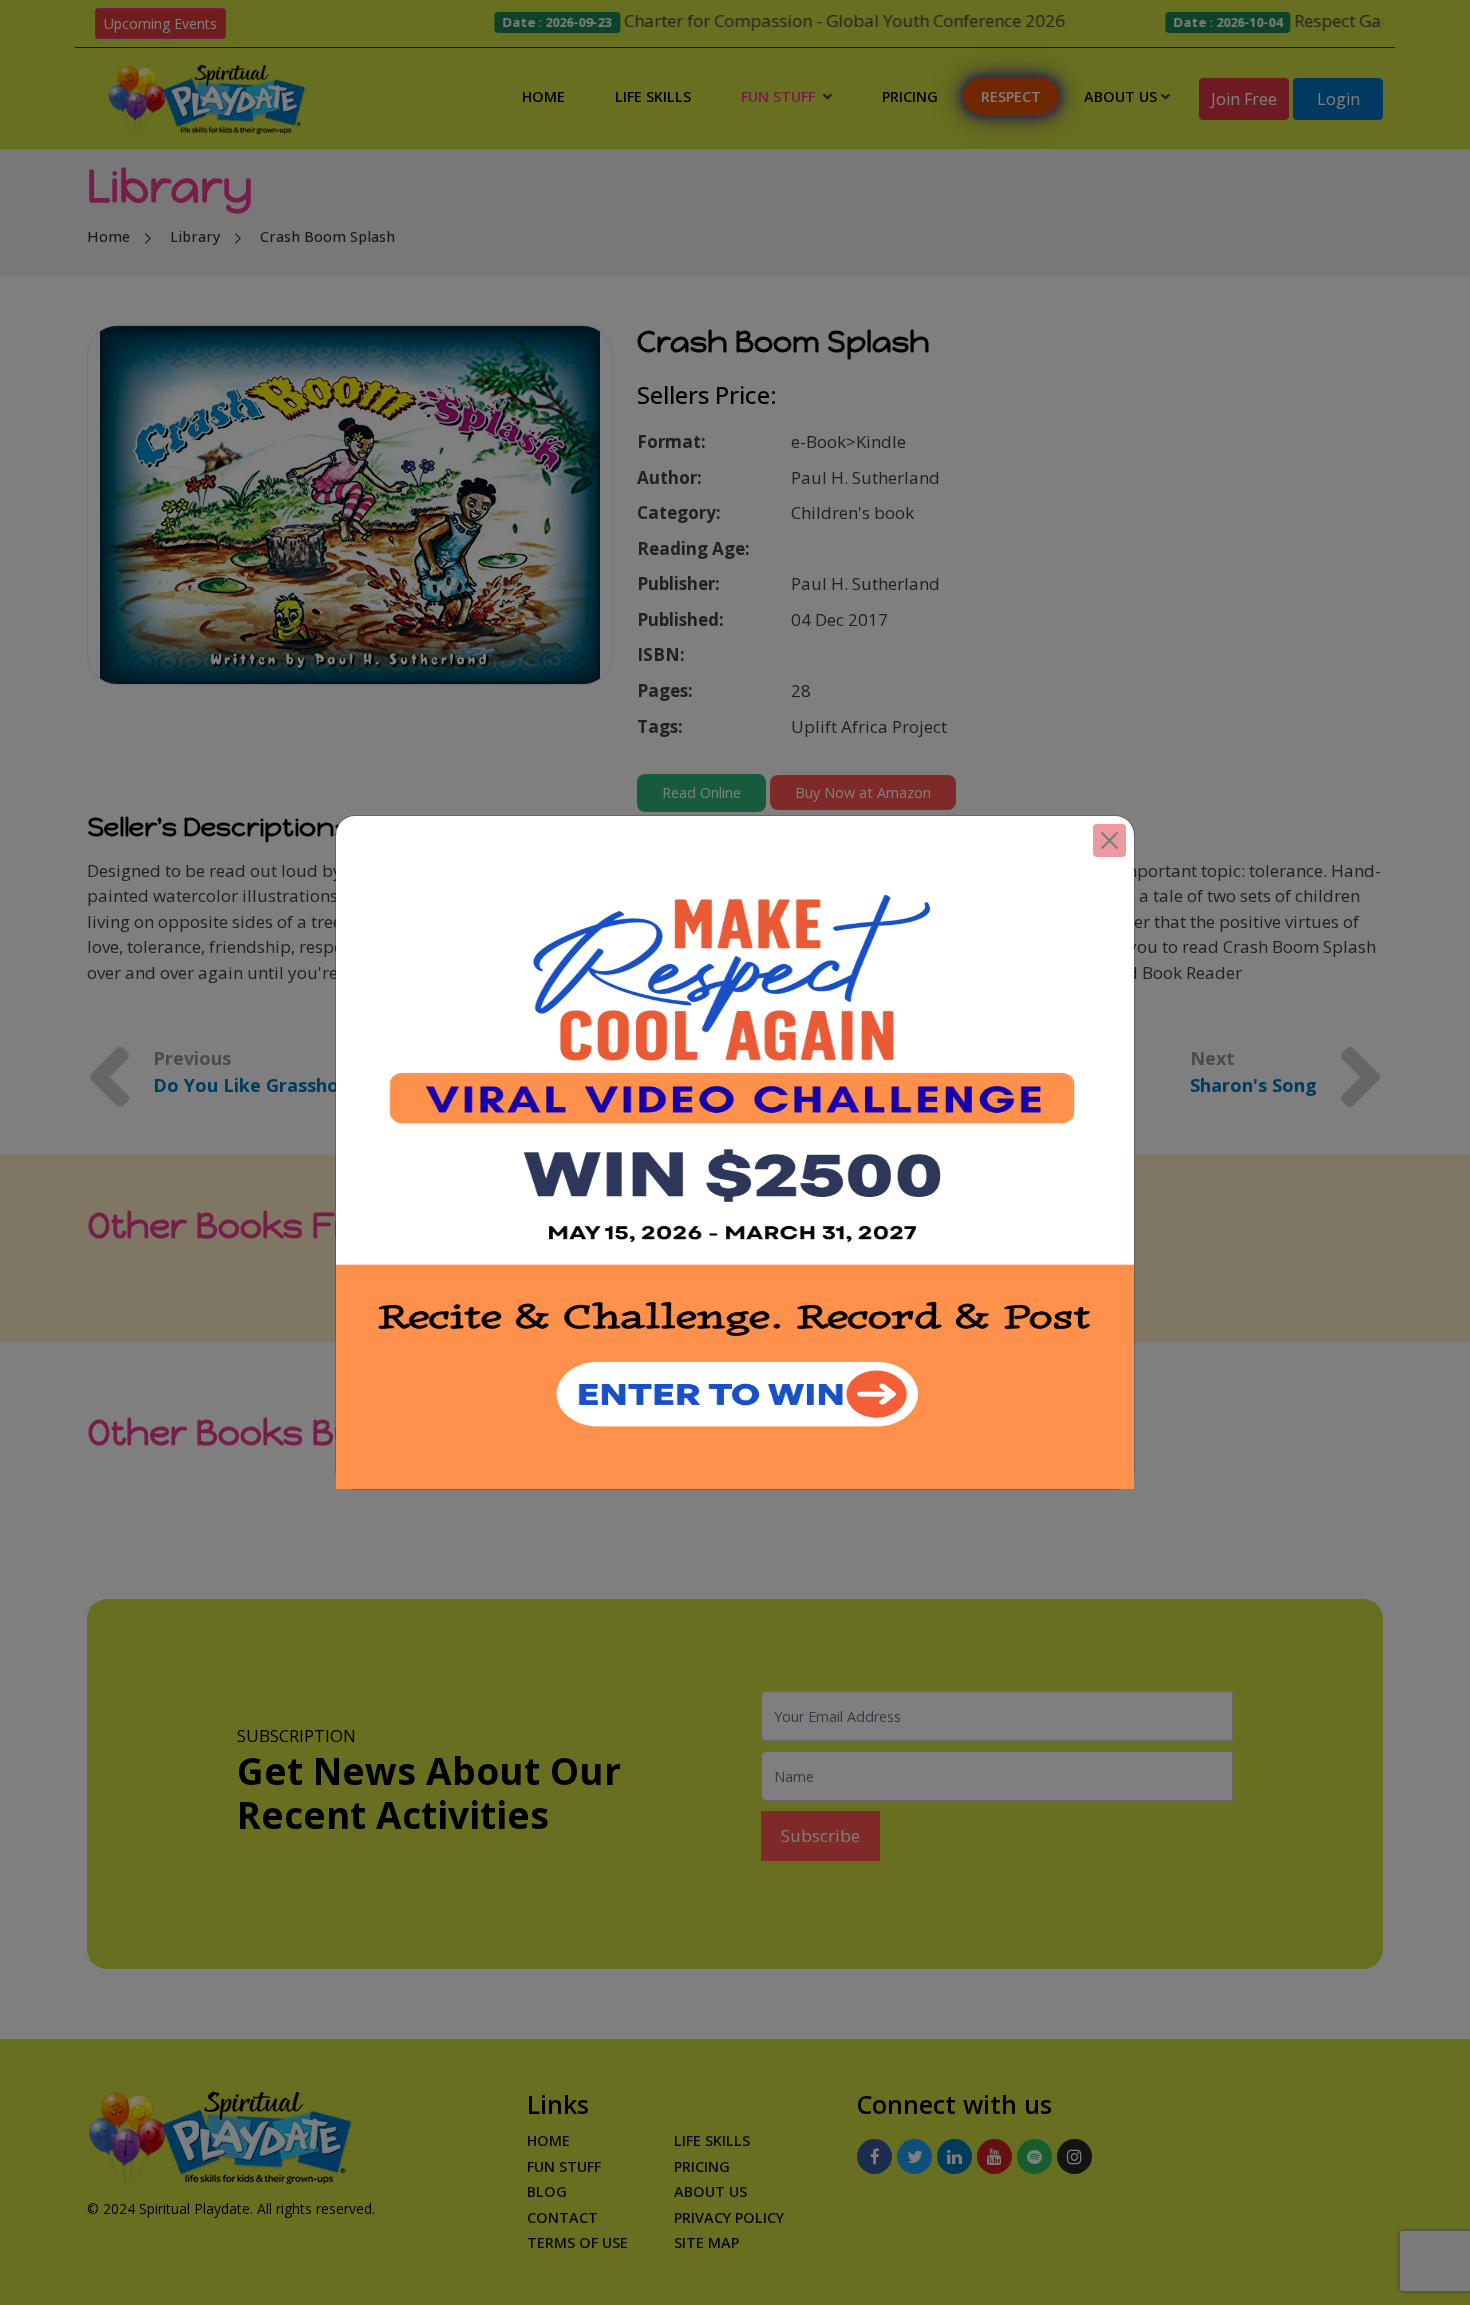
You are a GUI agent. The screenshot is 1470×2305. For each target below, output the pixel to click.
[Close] (1109, 840)
